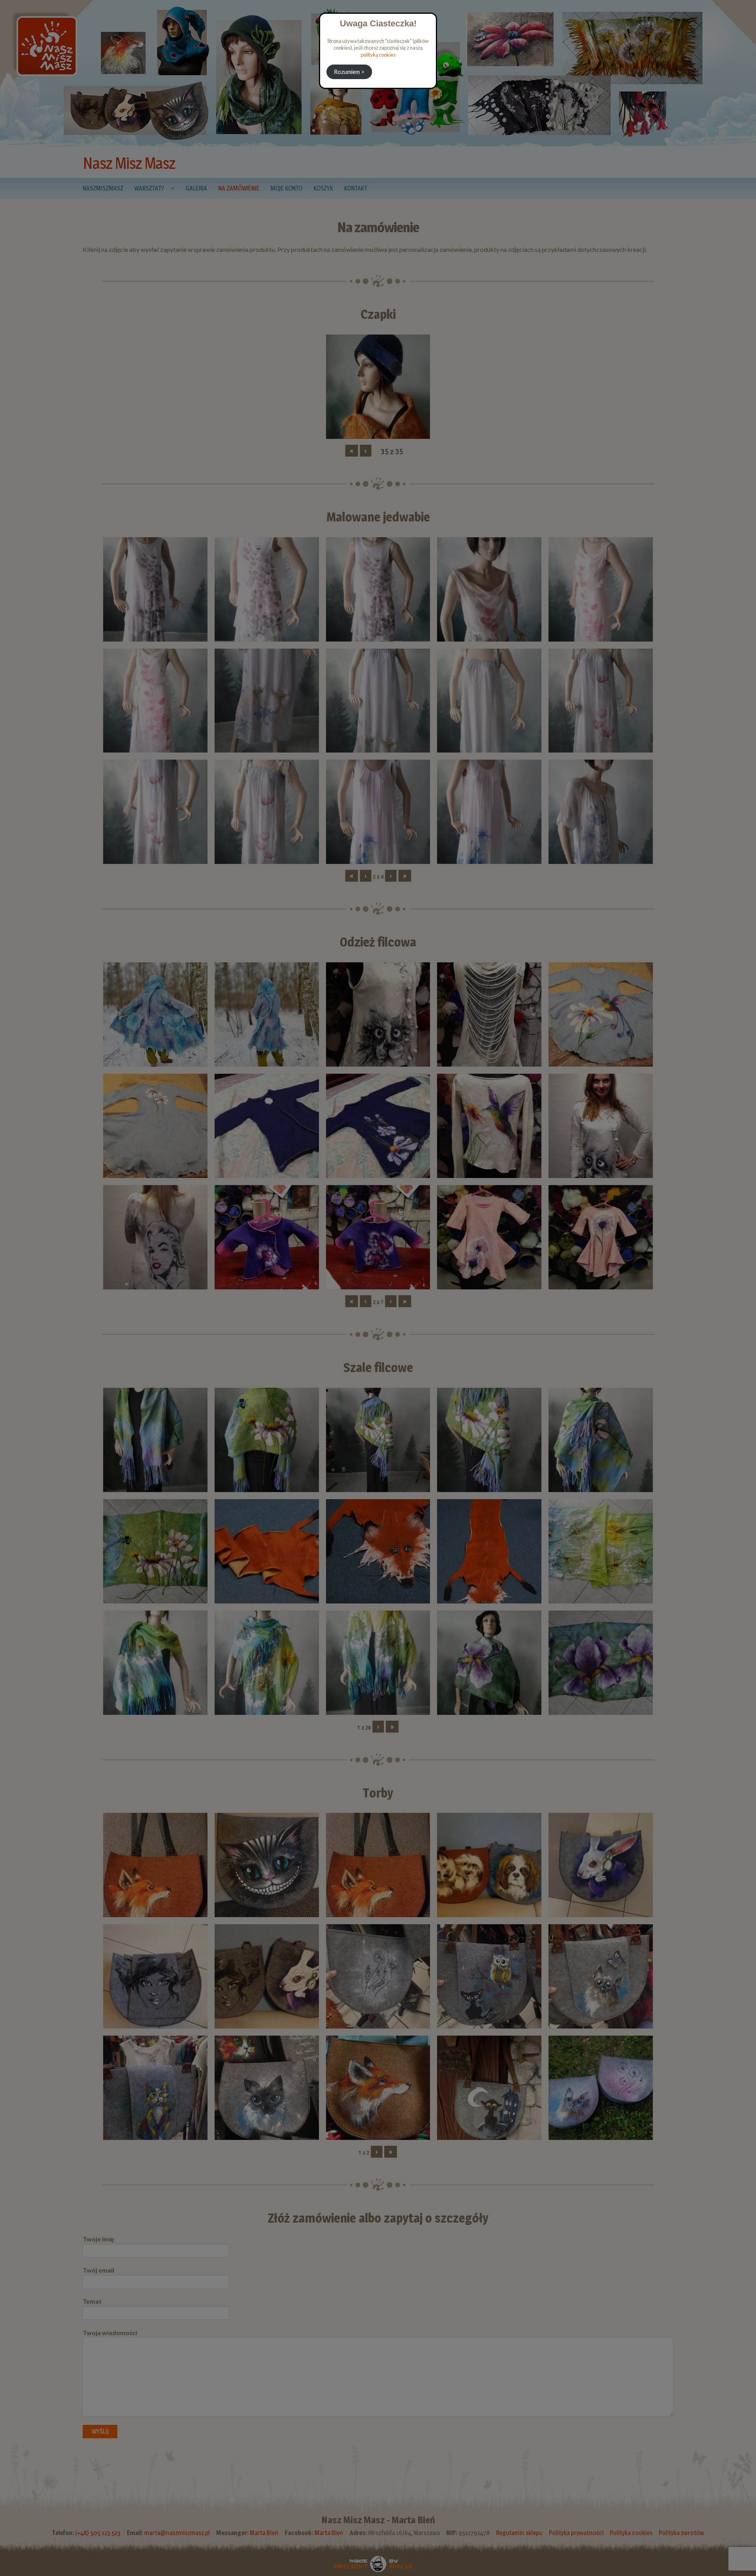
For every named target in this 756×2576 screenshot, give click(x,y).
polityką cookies (378, 55)
